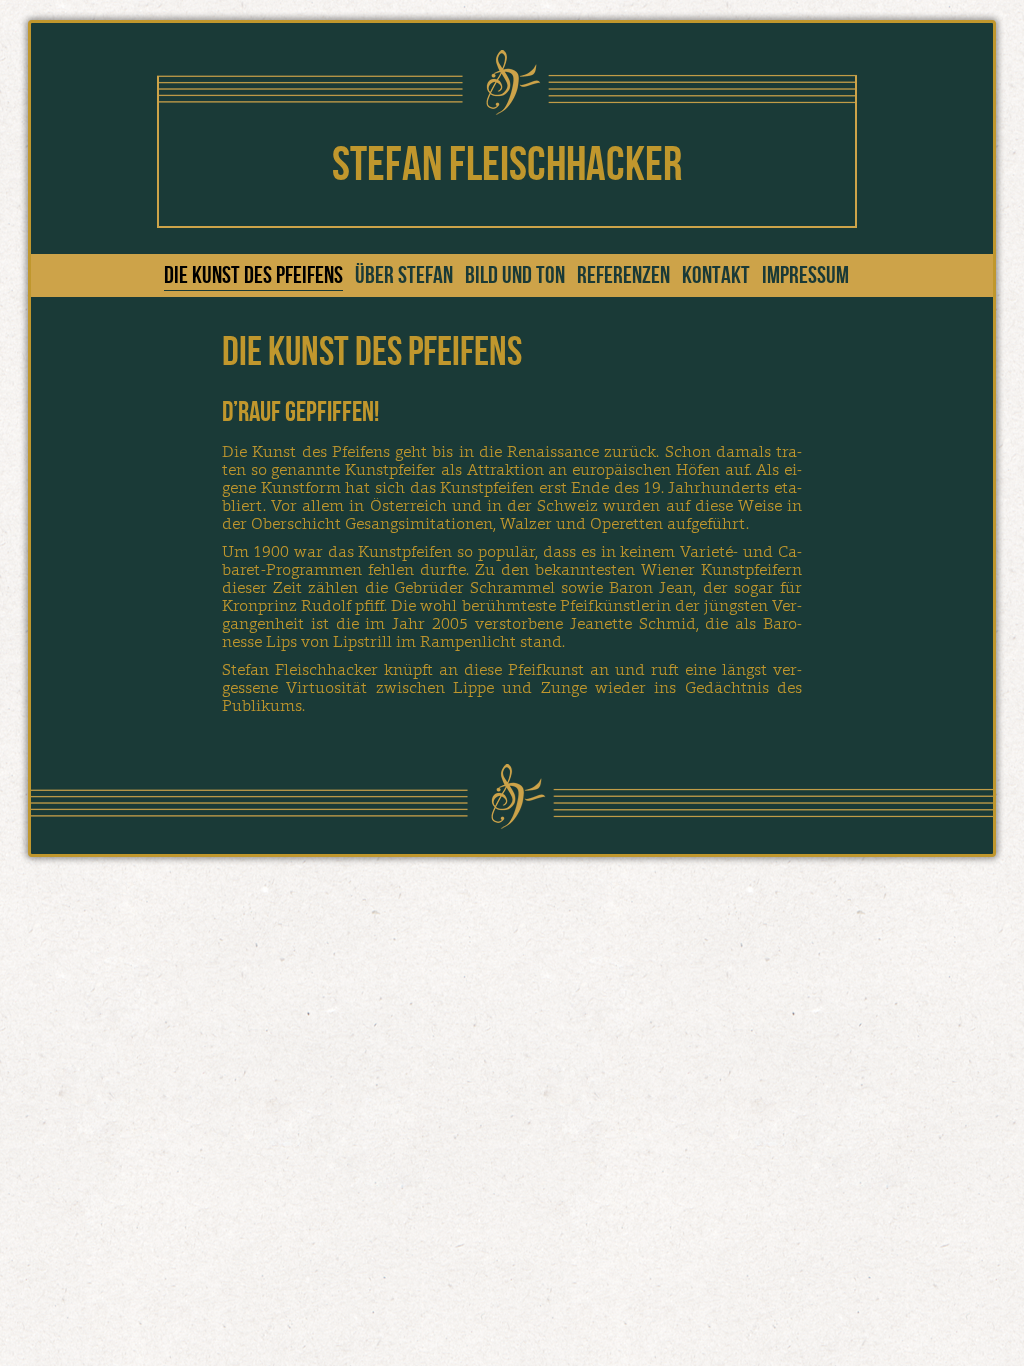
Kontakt (716, 275)
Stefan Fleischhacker (507, 165)
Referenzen (623, 275)
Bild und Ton (515, 275)
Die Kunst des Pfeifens (253, 275)
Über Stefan (404, 275)
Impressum (805, 275)
